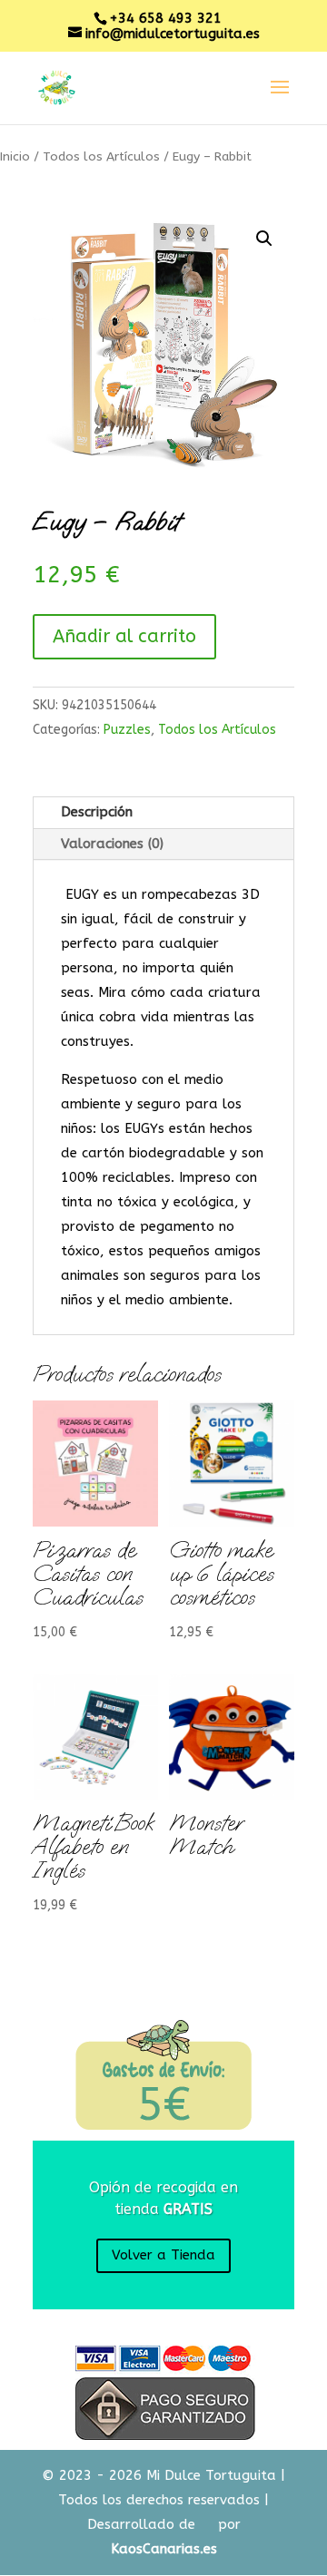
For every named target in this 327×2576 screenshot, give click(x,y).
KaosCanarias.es (164, 2549)
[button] (264, 239)
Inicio (15, 156)
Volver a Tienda (163, 2255)
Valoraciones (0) (112, 844)
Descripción (97, 812)
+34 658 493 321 (165, 18)
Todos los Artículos (101, 156)
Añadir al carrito (124, 636)
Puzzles (127, 730)
